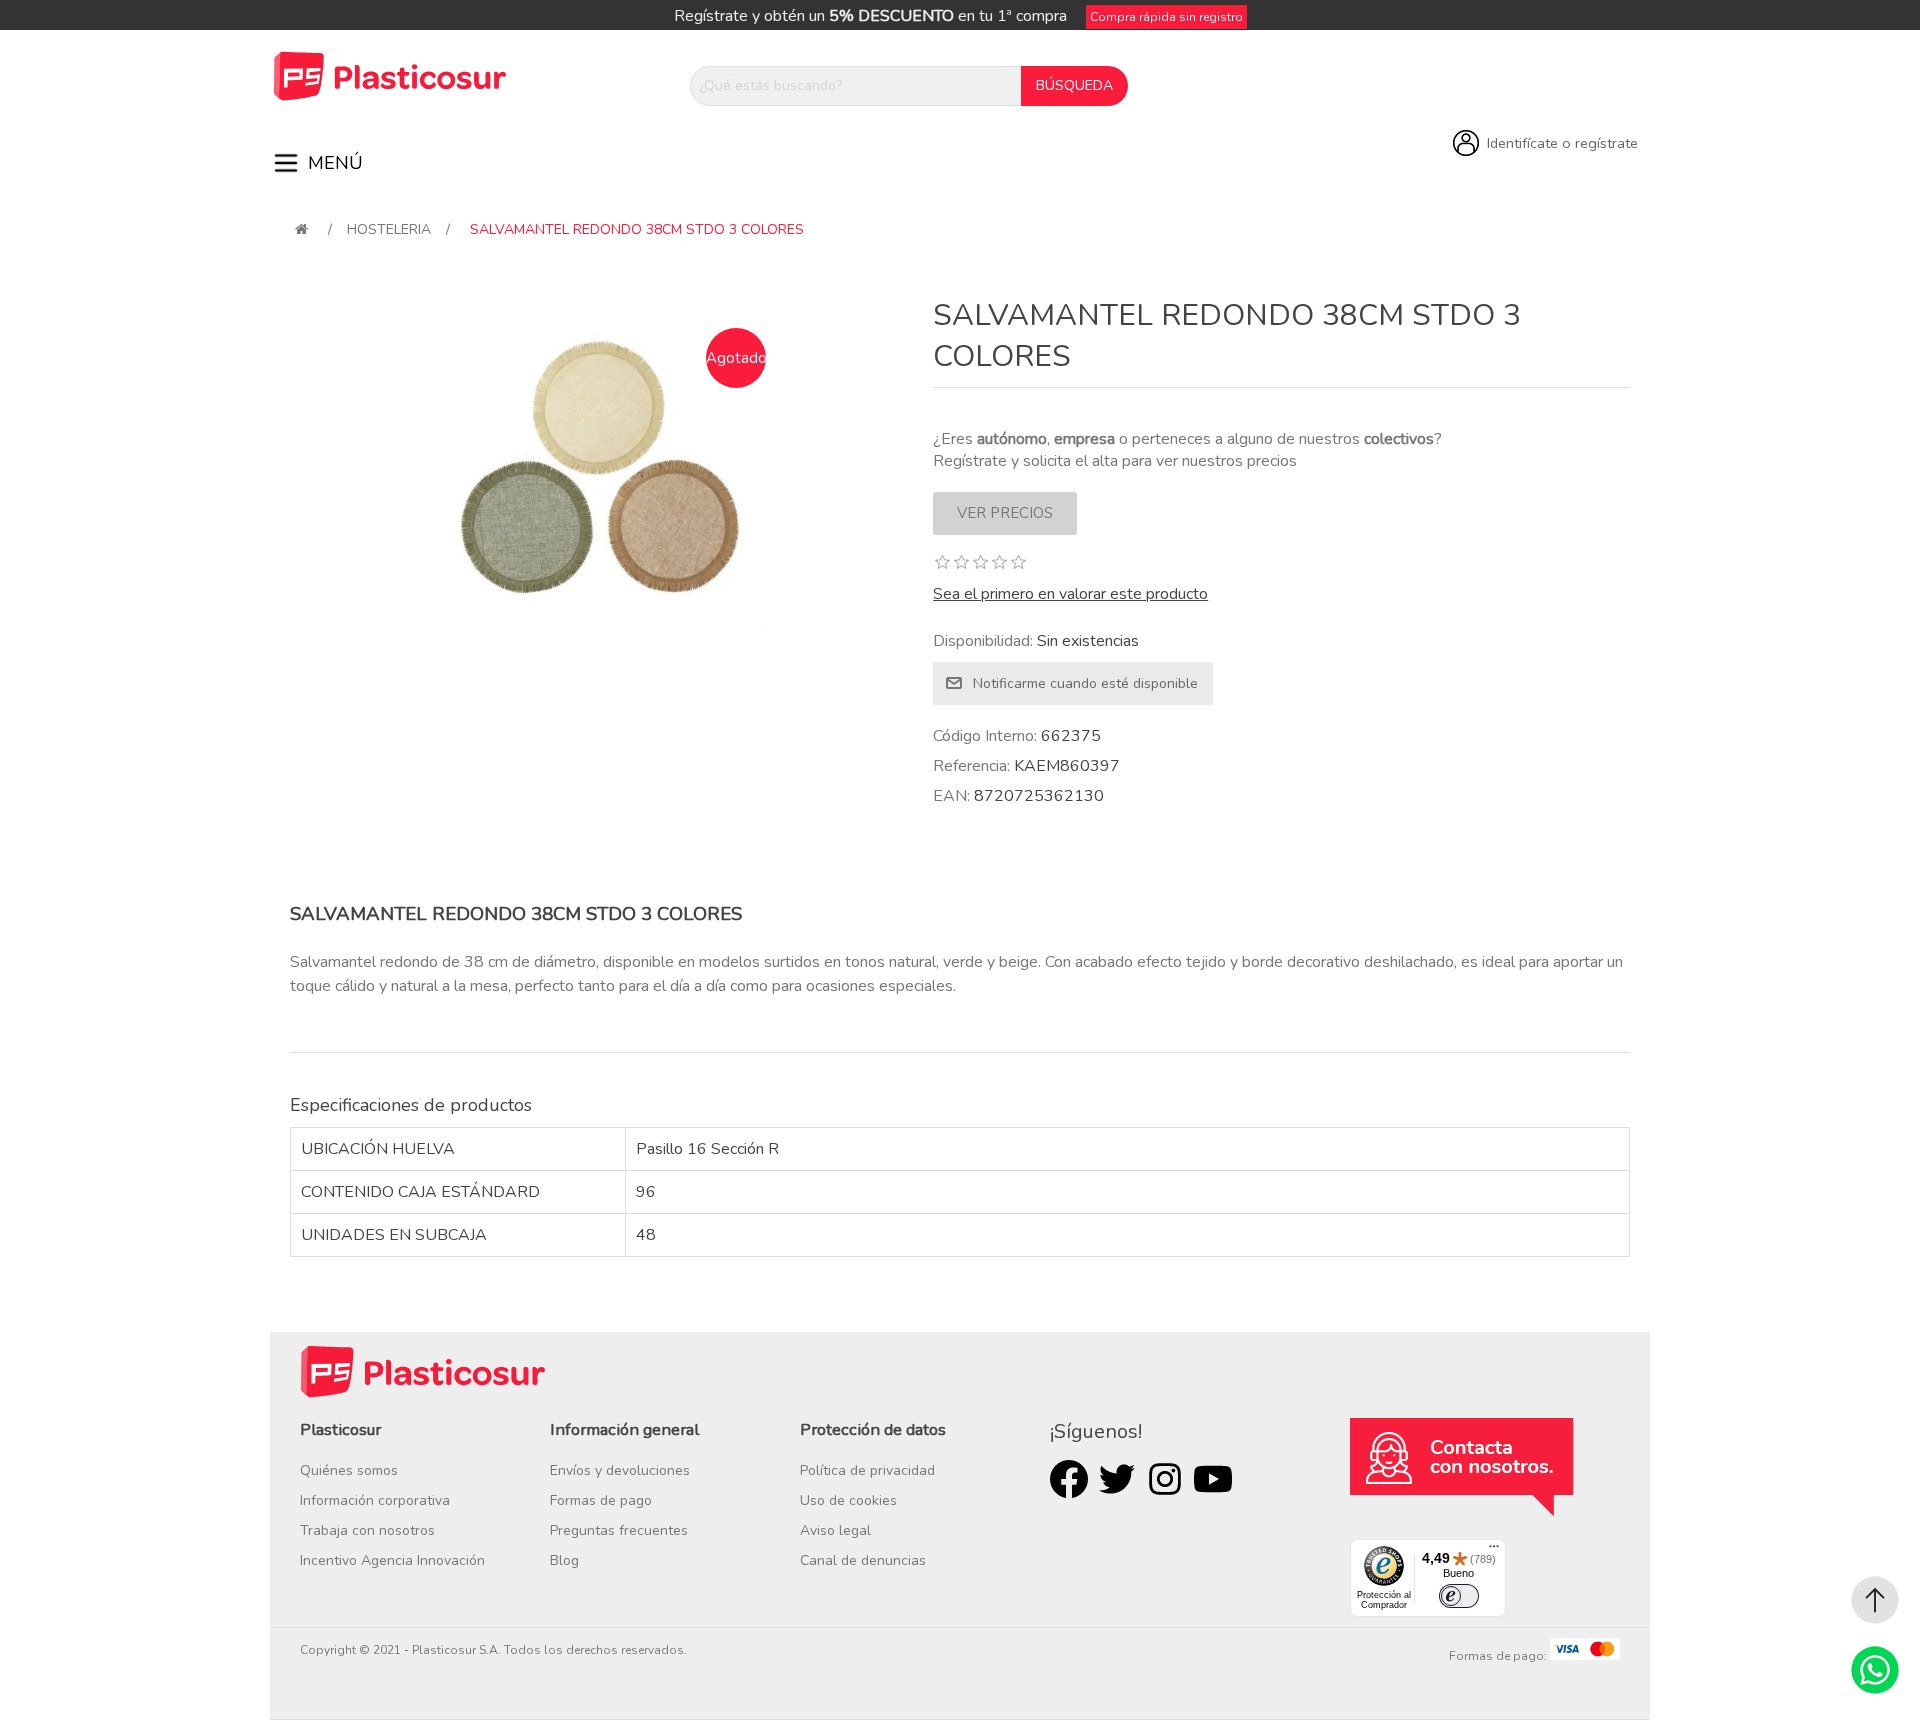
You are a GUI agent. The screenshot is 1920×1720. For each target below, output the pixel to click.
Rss (1165, 1479)
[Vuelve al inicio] (301, 229)
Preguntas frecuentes (619, 1530)
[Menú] (1494, 1551)
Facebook (1069, 1479)
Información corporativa (375, 1500)
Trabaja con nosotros (367, 1530)
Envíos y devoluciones (620, 1470)
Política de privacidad (867, 1470)
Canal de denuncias (863, 1560)
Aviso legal (835, 1530)
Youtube (1213, 1479)
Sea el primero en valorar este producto (1070, 594)
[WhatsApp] (1875, 1670)
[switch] (1459, 1596)
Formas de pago (601, 1500)
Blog (564, 1560)
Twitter (1117, 1479)
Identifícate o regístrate (1562, 143)
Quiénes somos (349, 1470)
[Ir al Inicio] (1875, 1600)
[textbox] (856, 86)
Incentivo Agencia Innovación (392, 1560)
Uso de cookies (848, 1500)
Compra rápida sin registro (1166, 17)
